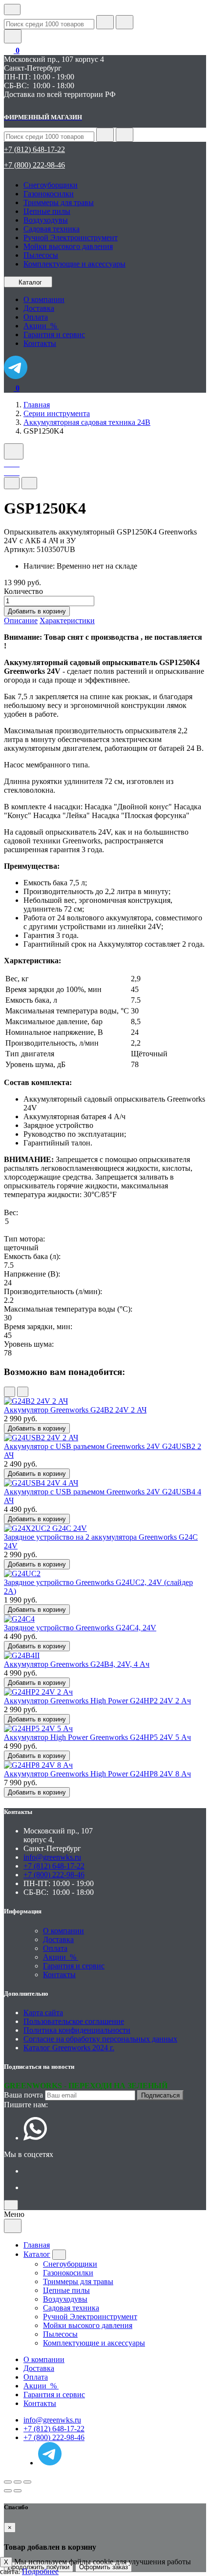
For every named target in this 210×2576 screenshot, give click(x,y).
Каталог (30, 282)
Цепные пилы (47, 211)
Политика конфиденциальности (77, 2030)
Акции (61, 1957)
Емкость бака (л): (32, 1256)
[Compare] (29, 483)
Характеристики (67, 620)
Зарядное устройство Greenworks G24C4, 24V (80, 1628)
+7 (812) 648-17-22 (34, 149)
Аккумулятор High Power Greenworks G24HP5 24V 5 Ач (97, 1737)
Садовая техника (52, 229)
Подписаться (160, 2095)
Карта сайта (43, 2013)
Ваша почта (23, 2095)
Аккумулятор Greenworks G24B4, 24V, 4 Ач (77, 1664)
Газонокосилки (49, 194)
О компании (63, 1931)
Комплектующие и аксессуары (74, 264)
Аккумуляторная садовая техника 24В (87, 422)
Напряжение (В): (32, 1274)
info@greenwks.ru (52, 1857)
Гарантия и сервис (74, 1966)
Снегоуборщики (51, 185)
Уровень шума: (29, 1344)
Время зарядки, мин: (38, 1326)
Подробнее (40, 2571)
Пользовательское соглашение (74, 2021)
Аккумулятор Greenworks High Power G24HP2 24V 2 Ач (97, 1701)
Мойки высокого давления (68, 246)
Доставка (58, 1939)
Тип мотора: (24, 1239)
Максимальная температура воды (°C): (68, 1309)
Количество (23, 591)
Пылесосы (41, 255)
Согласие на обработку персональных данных (100, 2039)
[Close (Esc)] (8, 2482)
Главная (37, 405)
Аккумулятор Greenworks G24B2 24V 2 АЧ (75, 1410)
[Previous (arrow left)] (8, 2491)
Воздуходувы (46, 220)
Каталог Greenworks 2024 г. (69, 2048)
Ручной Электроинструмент (71, 238)
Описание (21, 620)
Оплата (55, 1948)
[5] (105, 1222)
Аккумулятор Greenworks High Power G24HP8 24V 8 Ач (97, 1774)
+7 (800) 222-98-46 (34, 165)
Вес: (11, 1212)
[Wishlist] (12, 483)
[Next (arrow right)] (18, 2491)
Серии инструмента (57, 413)
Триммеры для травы (59, 202)
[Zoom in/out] (27, 2482)
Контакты (59, 1975)
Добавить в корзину (37, 611)
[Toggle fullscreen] (18, 2482)
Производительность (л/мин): (53, 1291)
